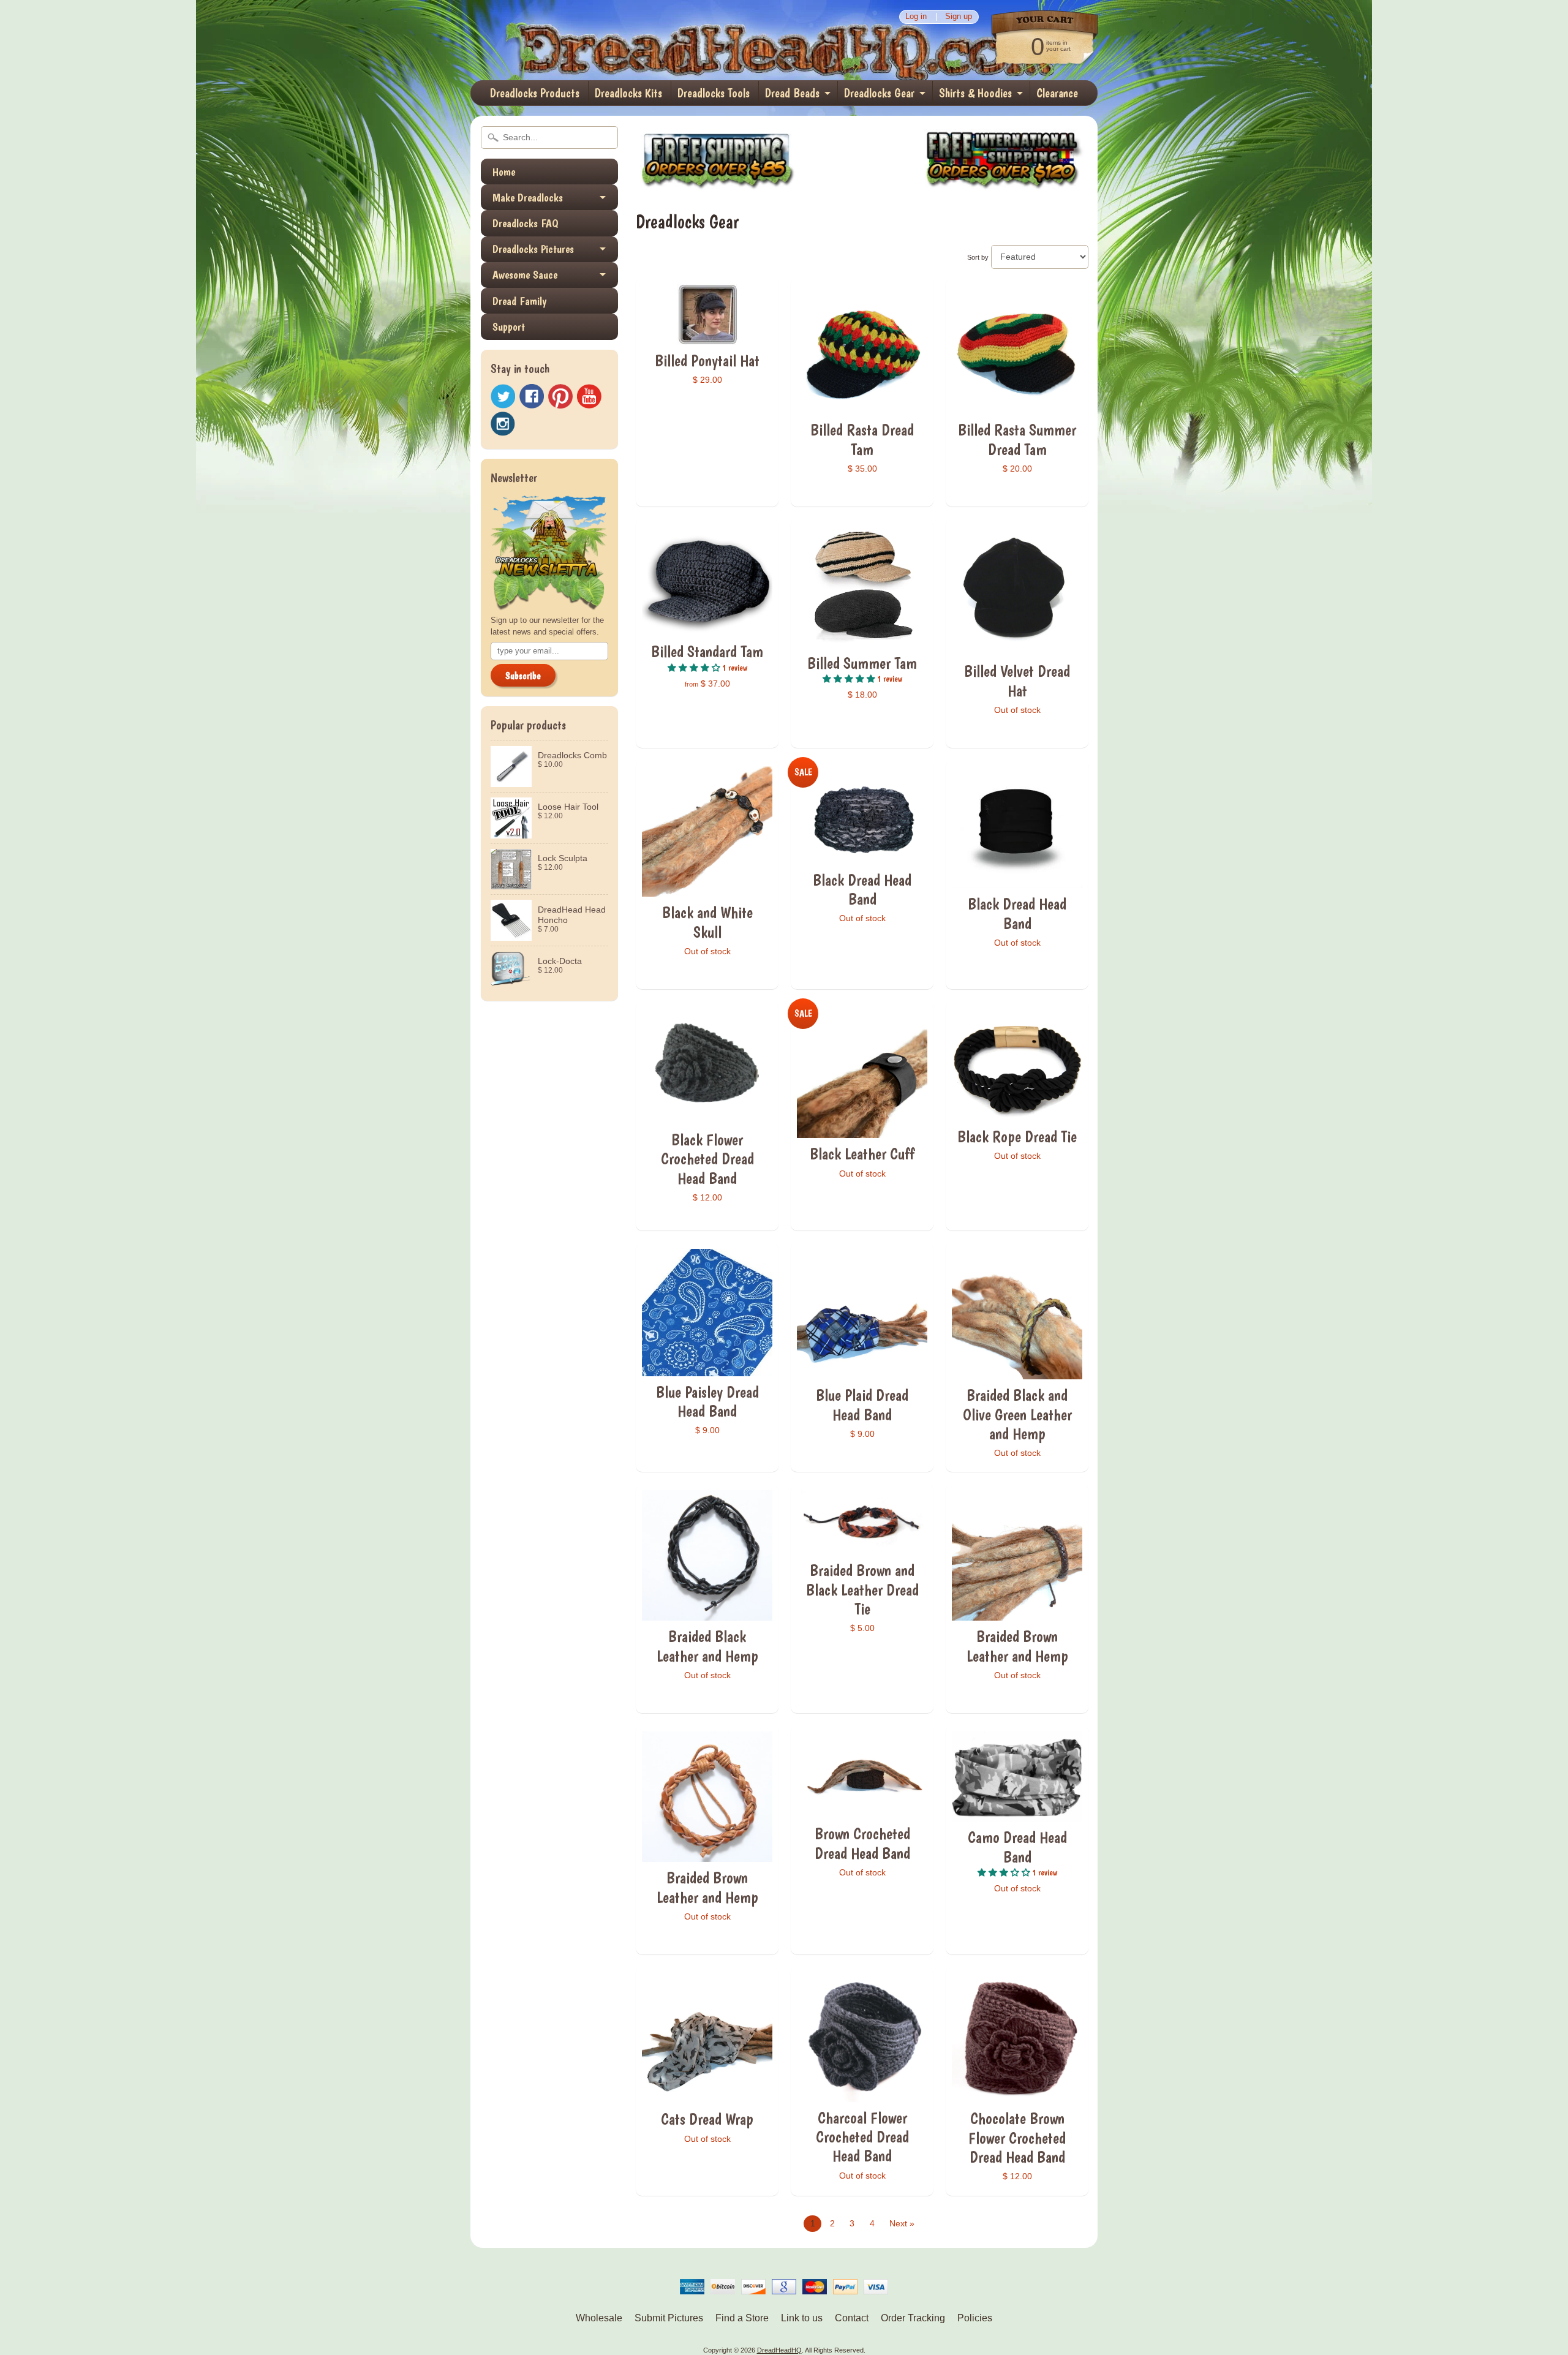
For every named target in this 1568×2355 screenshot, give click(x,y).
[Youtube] (589, 397)
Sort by (978, 257)
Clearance (1057, 93)
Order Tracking (913, 2318)
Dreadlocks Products (535, 93)
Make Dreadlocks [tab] (528, 198)
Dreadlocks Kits (628, 93)
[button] (695, 668)
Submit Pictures (669, 2318)
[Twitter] (503, 397)
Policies (975, 2318)
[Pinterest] (560, 396)
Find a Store (742, 2318)
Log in (916, 17)
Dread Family (519, 301)
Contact (852, 2318)
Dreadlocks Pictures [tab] (533, 249)
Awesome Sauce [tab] (525, 275)
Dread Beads (792, 93)
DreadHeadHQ (601, 40)
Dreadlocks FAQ (526, 223)
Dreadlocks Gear (879, 93)
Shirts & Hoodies (975, 93)
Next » (902, 2224)
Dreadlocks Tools (714, 93)
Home (504, 172)
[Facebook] (532, 396)
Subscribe (523, 676)
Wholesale (599, 2318)
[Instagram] (503, 424)
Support (509, 327)
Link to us (802, 2318)
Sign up (959, 17)
